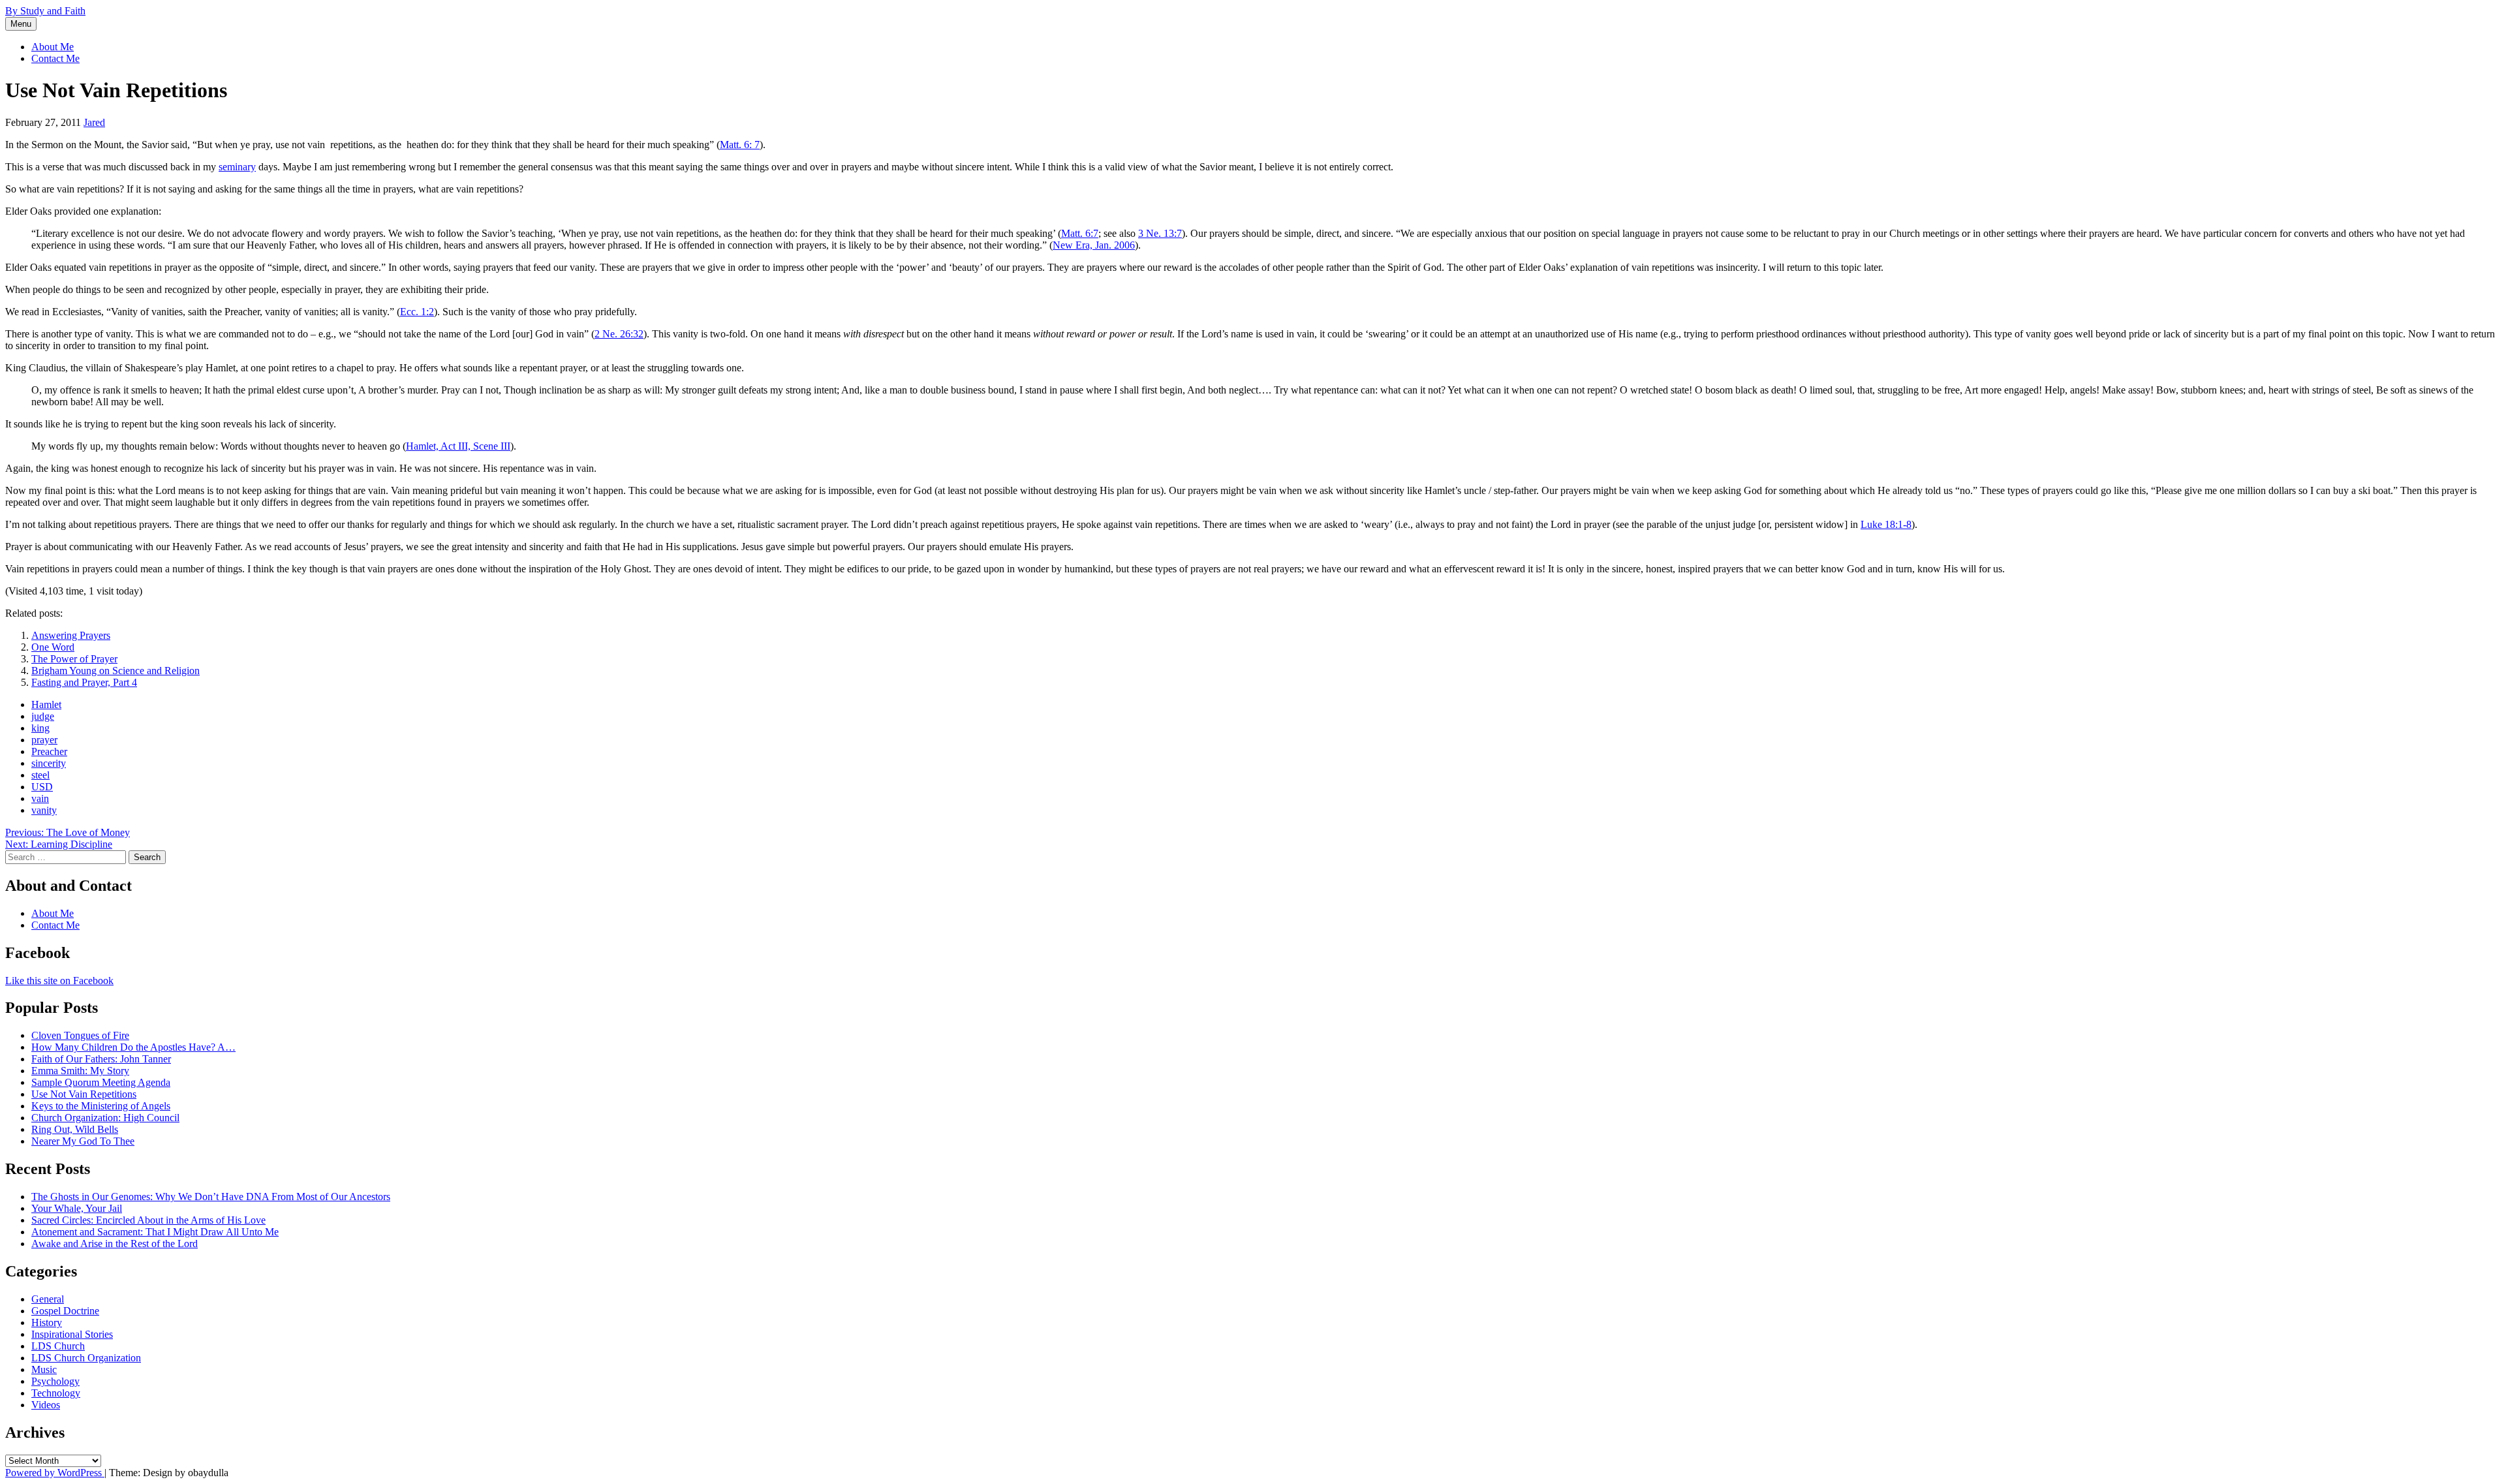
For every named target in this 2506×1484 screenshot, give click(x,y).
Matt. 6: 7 (740, 145)
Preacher (49, 751)
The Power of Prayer (74, 659)
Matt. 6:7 (1080, 233)
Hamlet (46, 704)
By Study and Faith (45, 11)
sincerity (49, 763)
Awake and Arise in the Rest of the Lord (115, 1244)
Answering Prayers (71, 635)
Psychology (55, 1381)
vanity (44, 810)
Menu (21, 24)
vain (40, 798)
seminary (237, 167)
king (40, 728)
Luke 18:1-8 (1886, 524)
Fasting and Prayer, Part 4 (84, 682)
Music (44, 1369)
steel (40, 775)
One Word (53, 647)
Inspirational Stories (72, 1334)
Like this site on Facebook (59, 981)
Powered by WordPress (55, 1473)
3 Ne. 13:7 (1160, 233)
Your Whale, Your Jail (77, 1208)
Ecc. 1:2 (417, 312)
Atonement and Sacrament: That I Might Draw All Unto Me (155, 1232)
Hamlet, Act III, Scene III (458, 446)
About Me (53, 47)
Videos (46, 1405)
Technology (56, 1393)
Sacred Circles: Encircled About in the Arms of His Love (148, 1220)
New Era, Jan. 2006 (1094, 245)
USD (42, 787)
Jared (94, 122)
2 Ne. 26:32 (619, 334)
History (47, 1322)
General (48, 1299)
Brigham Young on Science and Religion (116, 671)
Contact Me (55, 58)
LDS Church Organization (86, 1358)
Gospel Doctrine (65, 1311)
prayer (44, 740)
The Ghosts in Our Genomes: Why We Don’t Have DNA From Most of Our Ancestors (211, 1197)
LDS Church (58, 1346)
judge (43, 716)
